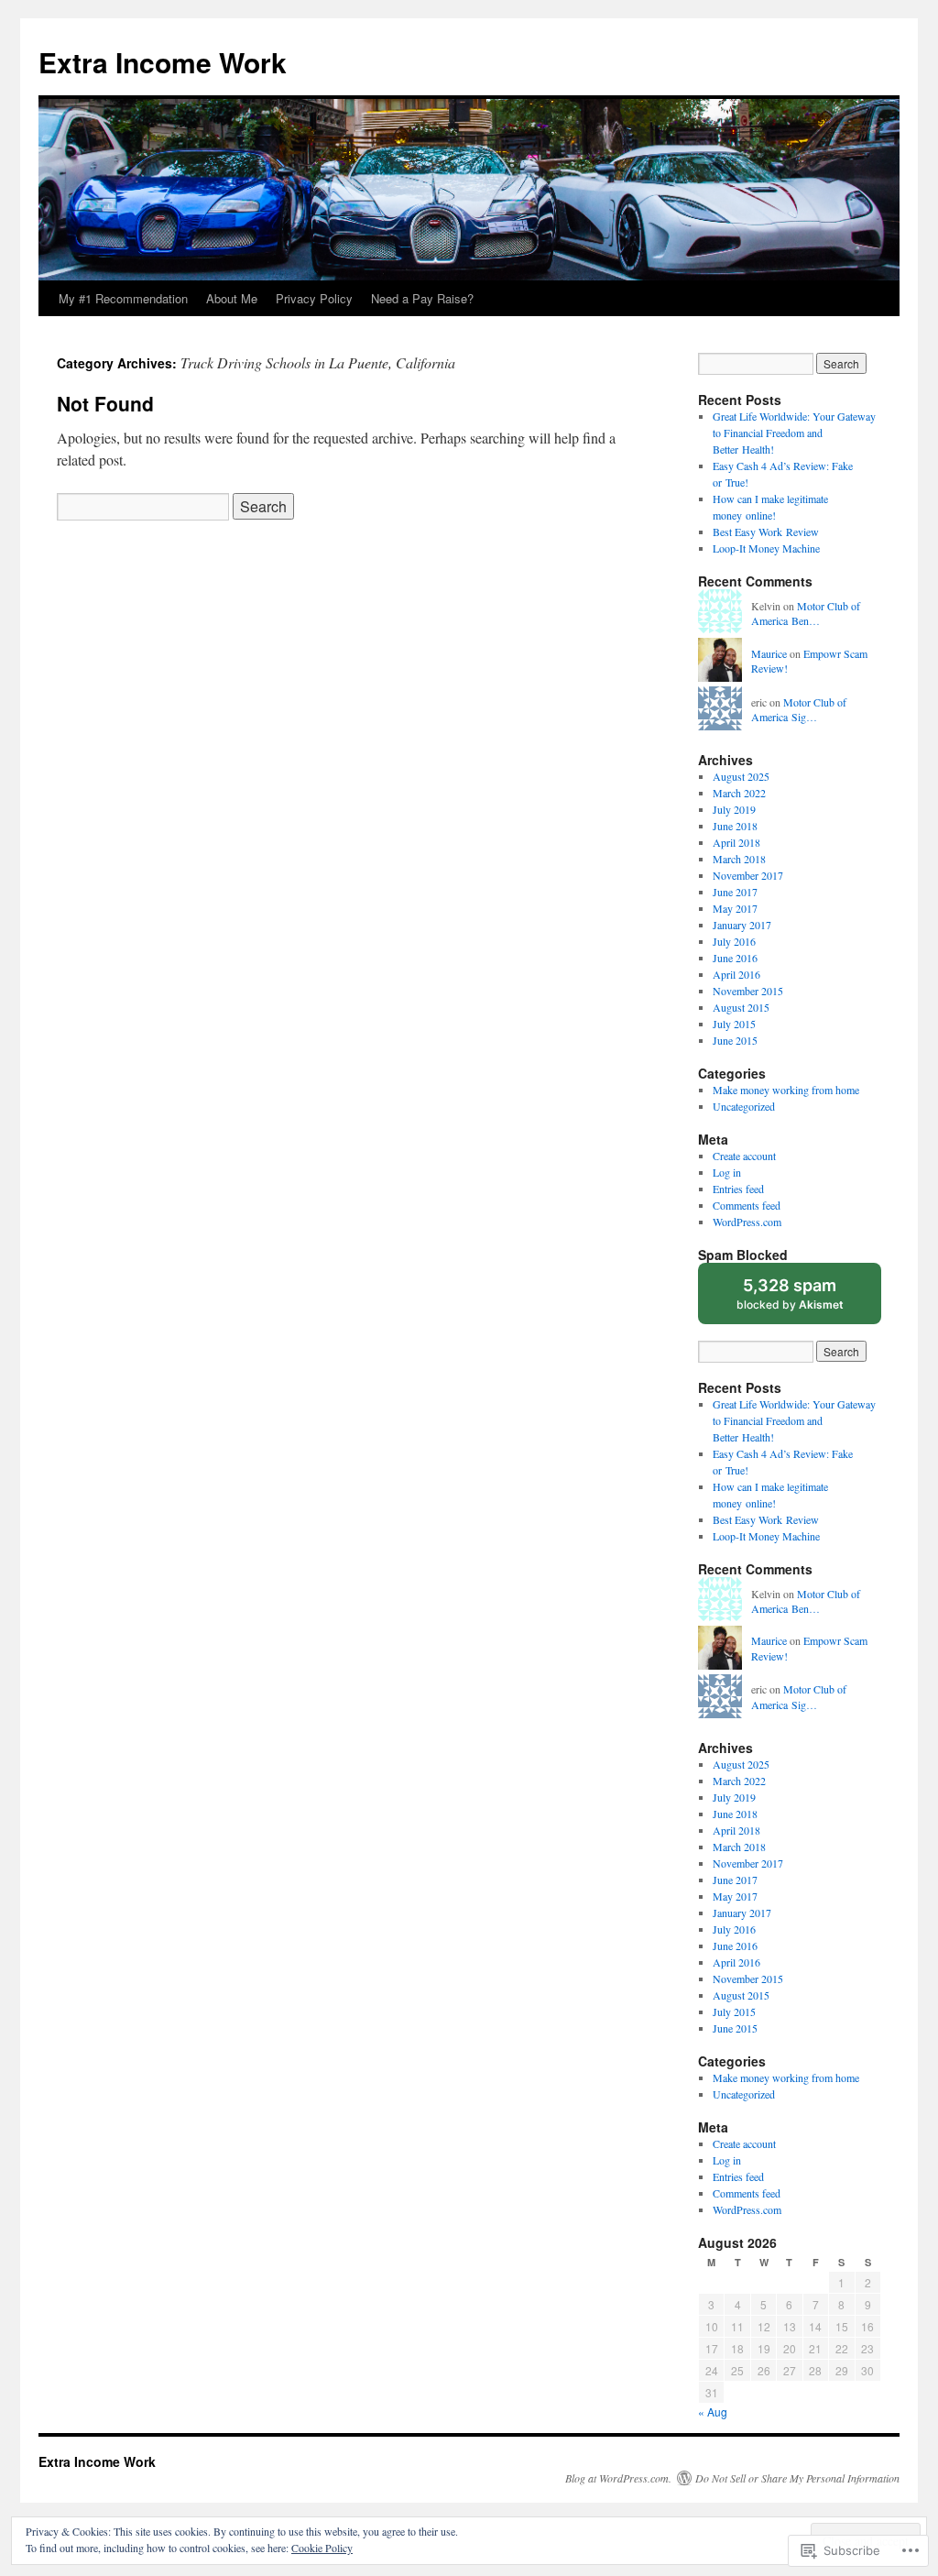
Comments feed (747, 1205)
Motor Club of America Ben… (806, 614)
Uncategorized (744, 1106)
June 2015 (735, 1040)
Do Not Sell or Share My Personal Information (797, 2478)
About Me (232, 298)
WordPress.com (747, 1222)
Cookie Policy (322, 2548)
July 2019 (734, 809)
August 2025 (741, 776)
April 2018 (736, 842)
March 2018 (739, 859)
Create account (744, 1156)
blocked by (807, 1300)
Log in (727, 1172)
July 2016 (734, 941)
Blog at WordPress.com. (618, 2478)
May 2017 (735, 908)
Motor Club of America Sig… (799, 710)
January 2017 (742, 925)
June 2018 (735, 826)
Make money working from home (786, 1090)
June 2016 (735, 958)
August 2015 (741, 1007)
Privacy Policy (314, 298)
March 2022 (739, 793)
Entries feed (738, 1189)
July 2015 (734, 1024)
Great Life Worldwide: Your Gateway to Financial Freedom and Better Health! (794, 433)
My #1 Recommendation (123, 298)
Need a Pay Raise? (422, 298)
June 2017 (735, 892)
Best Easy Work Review (766, 532)
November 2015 (748, 991)
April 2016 (736, 974)
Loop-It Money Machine (766, 548)
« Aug (713, 2412)
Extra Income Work (163, 62)
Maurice (769, 653)
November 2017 (748, 875)
